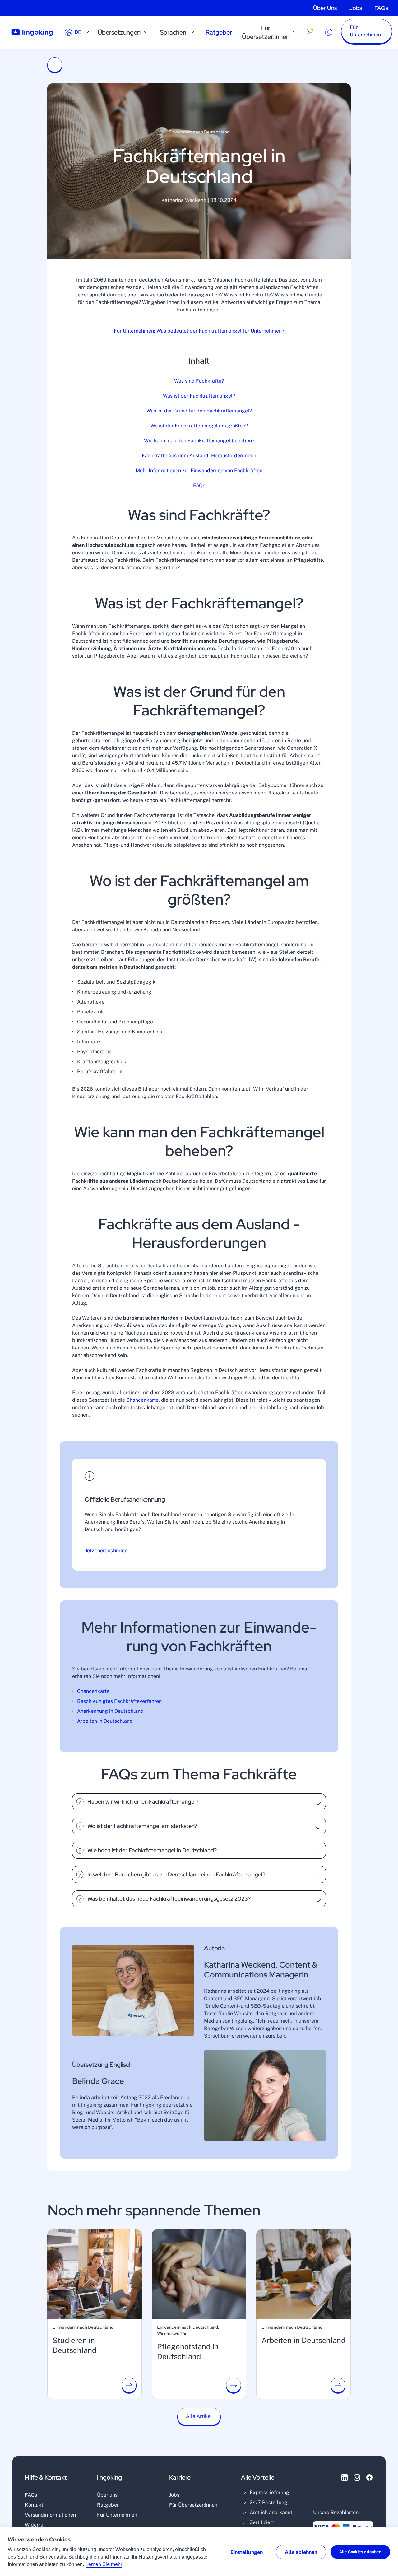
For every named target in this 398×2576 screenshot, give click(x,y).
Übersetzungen (119, 32)
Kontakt (34, 2505)
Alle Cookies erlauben (360, 2552)
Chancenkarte (93, 1691)
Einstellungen (247, 2552)
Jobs (356, 8)
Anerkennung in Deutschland (110, 1711)
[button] (367, 32)
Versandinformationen (50, 2515)
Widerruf (35, 2525)
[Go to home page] (32, 33)
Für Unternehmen (117, 2515)
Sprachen (173, 32)
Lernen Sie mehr (104, 2564)
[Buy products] (310, 32)
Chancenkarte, (143, 1400)
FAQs (381, 8)
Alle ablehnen (301, 2552)
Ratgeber (219, 32)
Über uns (107, 2495)
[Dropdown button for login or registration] (329, 32)
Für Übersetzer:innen (266, 32)
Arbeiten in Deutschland (105, 1721)
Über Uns (325, 8)
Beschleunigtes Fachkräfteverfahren (119, 1701)
